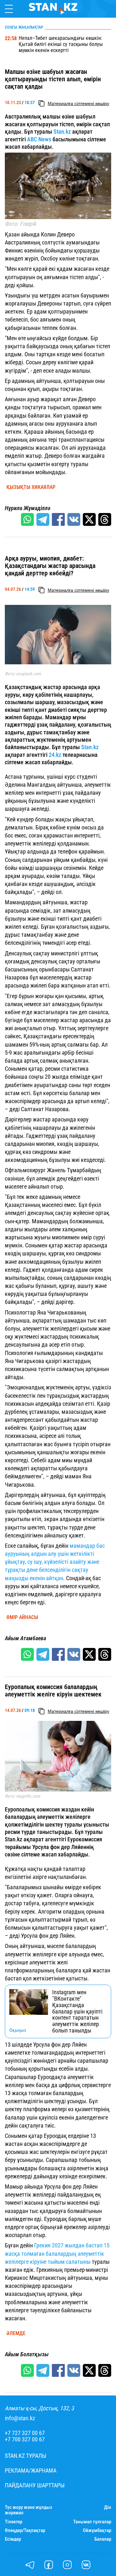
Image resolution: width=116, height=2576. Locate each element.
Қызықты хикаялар (31, 487)
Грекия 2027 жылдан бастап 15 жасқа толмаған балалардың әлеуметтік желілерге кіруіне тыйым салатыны (57, 2253)
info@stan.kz (20, 2418)
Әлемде (16, 2333)
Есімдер (13, 2539)
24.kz (55, 755)
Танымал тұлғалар (92, 2522)
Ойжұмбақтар (97, 2531)
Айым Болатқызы (27, 2354)
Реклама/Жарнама (31, 2471)
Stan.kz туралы (26, 2456)
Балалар (103, 2539)
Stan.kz (62, 132)
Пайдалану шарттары (35, 2485)
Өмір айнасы (22, 1617)
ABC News (39, 139)
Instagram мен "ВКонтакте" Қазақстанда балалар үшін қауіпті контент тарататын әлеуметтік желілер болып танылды (77, 2011)
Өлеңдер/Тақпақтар (25, 2531)
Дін (108, 2507)
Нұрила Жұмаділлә (28, 508)
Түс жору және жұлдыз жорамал (29, 2510)
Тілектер (14, 2522)
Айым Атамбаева (25, 1638)
